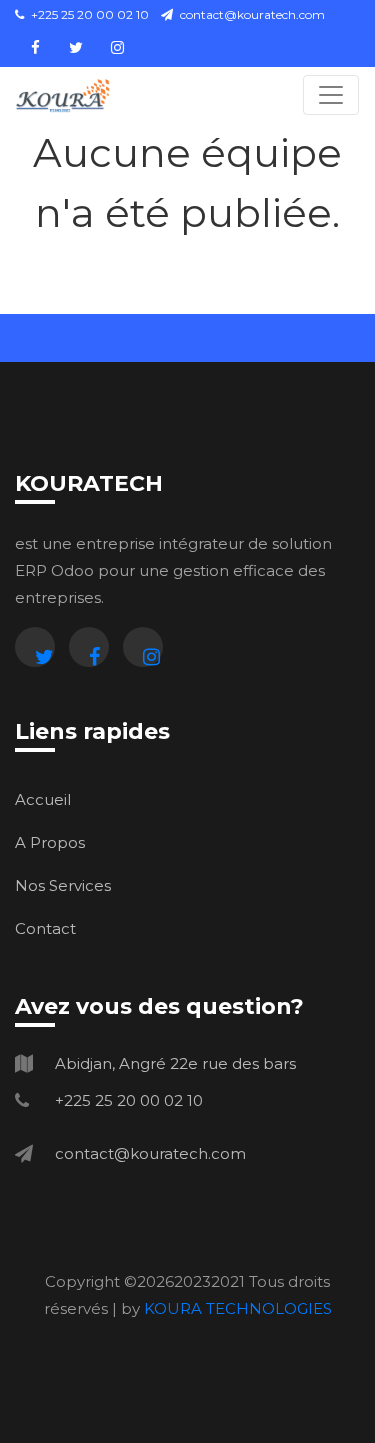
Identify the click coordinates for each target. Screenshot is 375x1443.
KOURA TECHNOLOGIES (238, 1308)
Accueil (43, 799)
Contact (45, 928)
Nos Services (63, 885)
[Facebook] (89, 647)
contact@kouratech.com (252, 14)
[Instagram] (143, 647)
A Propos (50, 842)
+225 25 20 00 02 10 (88, 14)
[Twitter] (35, 647)
